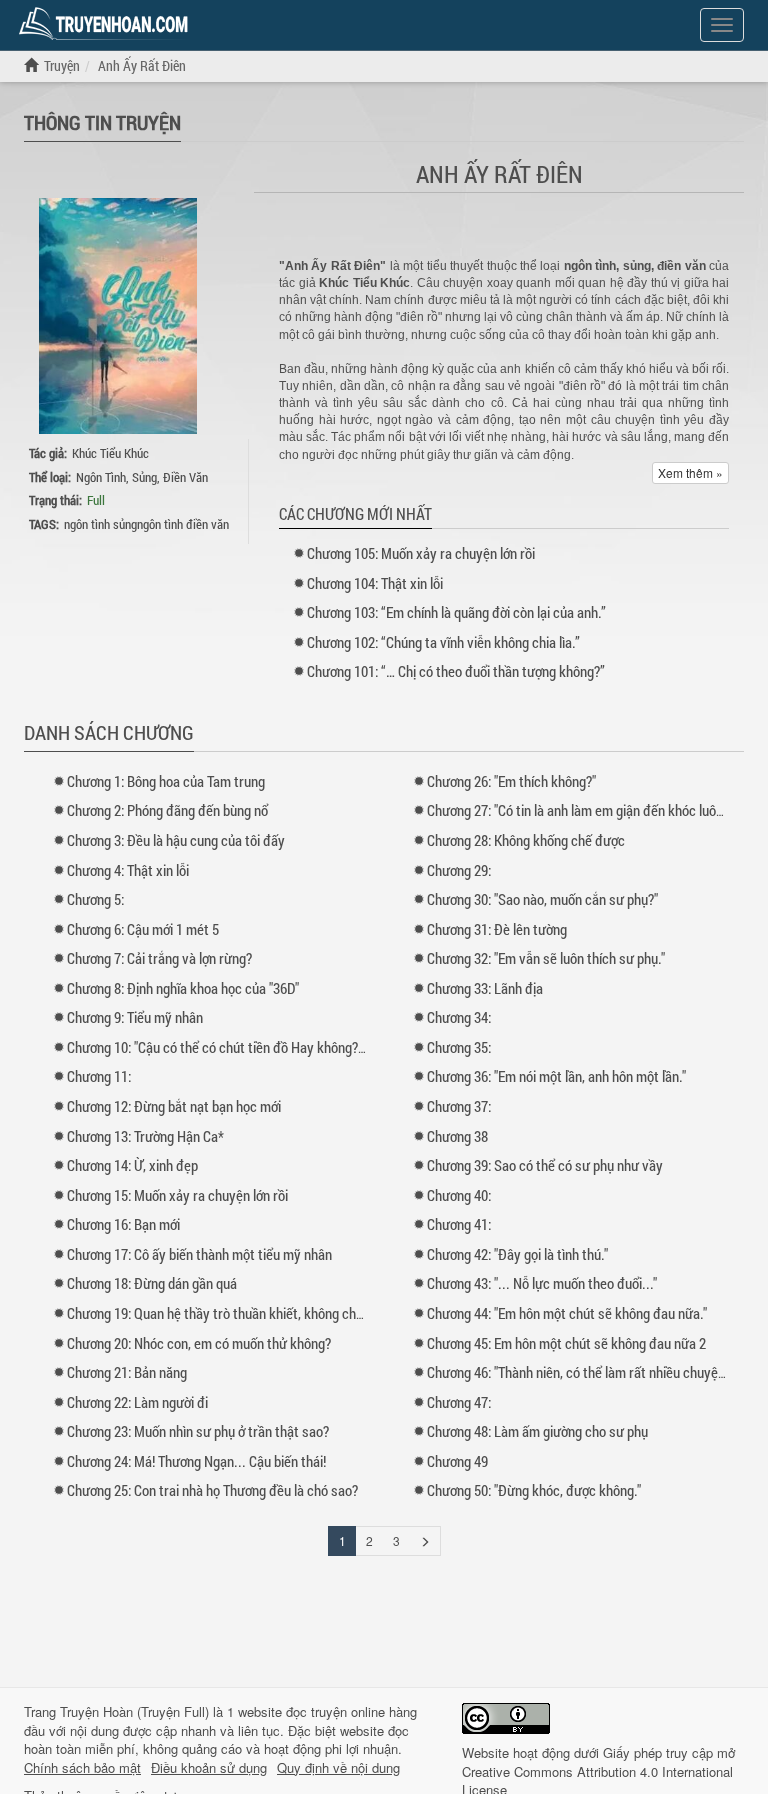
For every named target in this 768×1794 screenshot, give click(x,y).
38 (457, 1136)
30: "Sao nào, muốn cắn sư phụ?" (542, 899)
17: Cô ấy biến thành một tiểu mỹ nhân (199, 1254)
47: (459, 1402)
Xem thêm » (690, 472)
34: (459, 1017)
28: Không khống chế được (526, 840)
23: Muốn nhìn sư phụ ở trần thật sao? (198, 1431)
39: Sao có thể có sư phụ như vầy (545, 1165)
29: (459, 870)
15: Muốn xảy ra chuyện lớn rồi (177, 1195)
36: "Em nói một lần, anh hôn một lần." (556, 1076)
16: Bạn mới (123, 1224)
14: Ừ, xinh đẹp (132, 1165)
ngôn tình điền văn (183, 524)
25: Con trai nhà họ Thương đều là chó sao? (212, 1490)
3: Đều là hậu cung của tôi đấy (176, 840)
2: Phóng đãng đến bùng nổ (167, 810)
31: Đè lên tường (497, 929)
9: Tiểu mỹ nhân (135, 1017)
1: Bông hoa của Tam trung (166, 781)
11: (99, 1076)
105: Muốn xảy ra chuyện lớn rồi (421, 553)
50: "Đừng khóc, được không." (534, 1490)
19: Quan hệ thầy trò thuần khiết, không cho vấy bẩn (239, 1313)
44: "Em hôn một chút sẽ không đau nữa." (567, 1313)
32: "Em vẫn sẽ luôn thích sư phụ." (546, 958)
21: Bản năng (127, 1372)
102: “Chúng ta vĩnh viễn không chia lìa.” (443, 642)
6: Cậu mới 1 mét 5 (143, 929)
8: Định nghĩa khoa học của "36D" (183, 988)
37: (459, 1106)
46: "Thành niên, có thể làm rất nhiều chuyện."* (582, 1372)
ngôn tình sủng (100, 524)
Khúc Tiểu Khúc (110, 453)
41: (459, 1224)
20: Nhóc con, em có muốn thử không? (199, 1343)
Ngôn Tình (101, 477)
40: (459, 1195)
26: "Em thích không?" (511, 781)
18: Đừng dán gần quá (152, 1283)
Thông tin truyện (102, 122)
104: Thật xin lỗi (375, 583)
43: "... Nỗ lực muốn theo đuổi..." (542, 1283)
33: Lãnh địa (485, 988)
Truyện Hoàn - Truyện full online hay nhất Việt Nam (107, 24)
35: (459, 1047)
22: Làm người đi (137, 1402)
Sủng (144, 477)
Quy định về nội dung (338, 1768)
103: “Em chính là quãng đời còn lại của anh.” (456, 612)
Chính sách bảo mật (82, 1768)
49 (457, 1461)
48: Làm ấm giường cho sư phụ (537, 1431)
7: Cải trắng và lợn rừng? (159, 958)
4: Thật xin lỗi (128, 870)
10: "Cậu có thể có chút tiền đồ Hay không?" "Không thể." (250, 1047)
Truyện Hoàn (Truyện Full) (134, 1711)
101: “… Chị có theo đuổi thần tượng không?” (456, 671)
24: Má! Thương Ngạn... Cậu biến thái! (196, 1461)
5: (95, 899)
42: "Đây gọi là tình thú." (517, 1254)
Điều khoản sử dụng (209, 1768)
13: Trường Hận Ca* (145, 1136)
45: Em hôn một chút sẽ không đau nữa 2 (566, 1343)
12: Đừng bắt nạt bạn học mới (174, 1106)
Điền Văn (185, 477)
